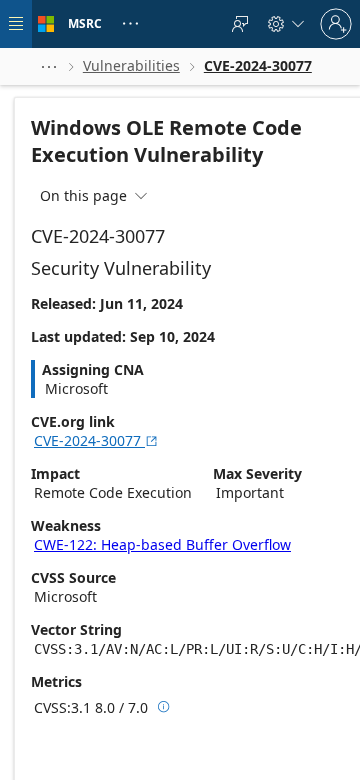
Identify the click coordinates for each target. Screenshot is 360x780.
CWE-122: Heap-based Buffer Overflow (162, 544)
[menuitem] (240, 24)
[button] (49, 66)
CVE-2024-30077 (96, 440)
